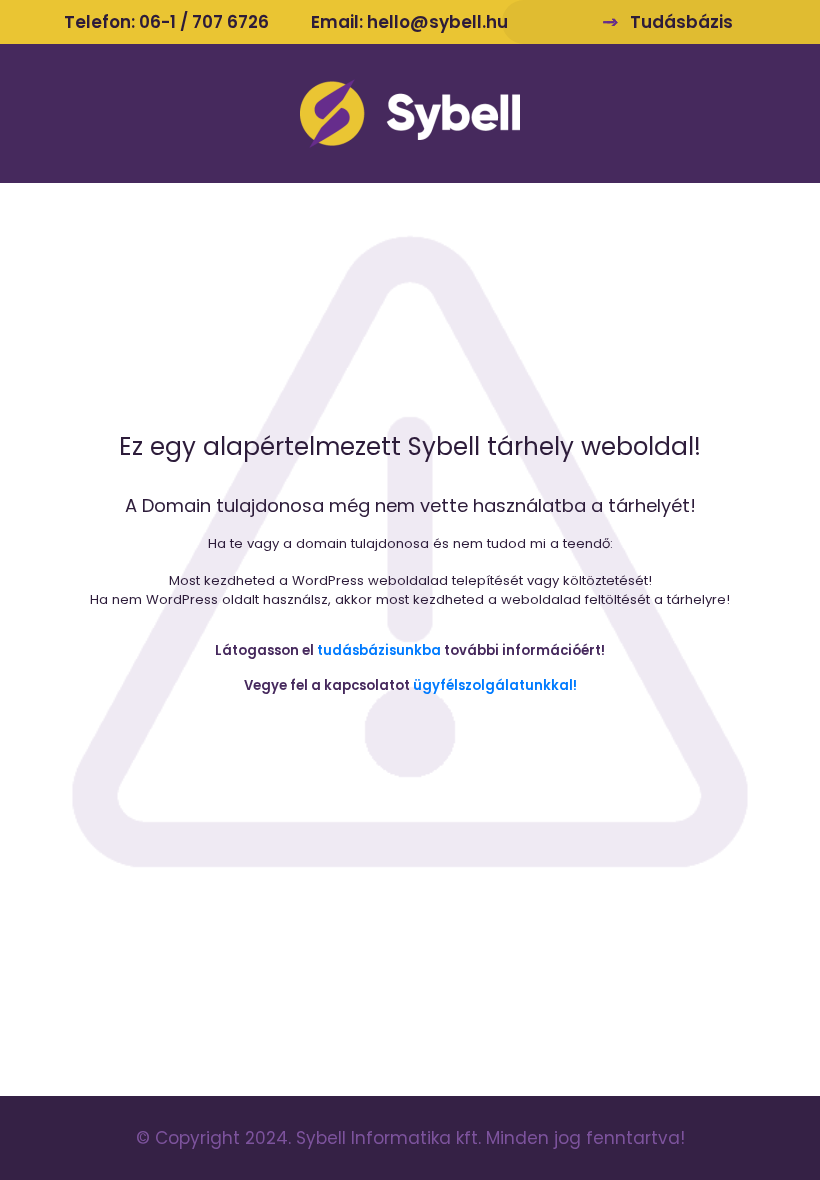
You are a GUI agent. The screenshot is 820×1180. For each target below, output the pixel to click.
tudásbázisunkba (379, 650)
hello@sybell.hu (437, 22)
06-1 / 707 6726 (204, 22)
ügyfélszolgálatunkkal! (495, 685)
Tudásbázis (681, 22)
